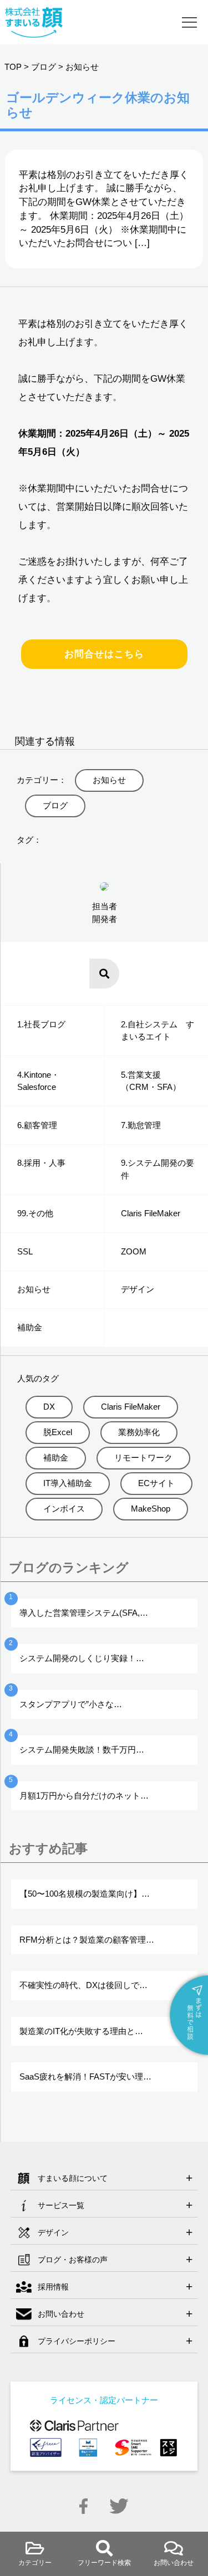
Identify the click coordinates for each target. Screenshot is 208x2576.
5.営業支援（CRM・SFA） (151, 1081)
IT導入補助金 (68, 1483)
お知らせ (82, 67)
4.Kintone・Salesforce (38, 1081)
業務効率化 (139, 1432)
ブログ (44, 67)
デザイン (138, 1289)
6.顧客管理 (37, 1125)
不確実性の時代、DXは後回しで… (83, 1985)
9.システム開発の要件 (158, 1169)
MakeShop (151, 1509)
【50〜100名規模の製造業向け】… (85, 1894)
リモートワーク (143, 1458)
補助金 (30, 1327)
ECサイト (156, 1483)
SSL (25, 1251)
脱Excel (58, 1432)
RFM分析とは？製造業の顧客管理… (87, 1940)
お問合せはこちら (104, 654)
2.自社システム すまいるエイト (158, 1031)
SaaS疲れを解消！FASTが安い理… (85, 2076)
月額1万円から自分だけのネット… (84, 1796)
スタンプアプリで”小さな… (71, 1704)
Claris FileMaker (151, 1213)
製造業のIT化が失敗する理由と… (81, 2031)
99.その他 (35, 1213)
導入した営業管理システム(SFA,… (84, 1613)
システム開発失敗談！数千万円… (82, 1750)
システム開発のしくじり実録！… (82, 1658)
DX (49, 1407)
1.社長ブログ (41, 1024)
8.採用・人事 (41, 1163)
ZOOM (134, 1251)
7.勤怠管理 (141, 1125)
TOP (13, 67)
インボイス (64, 1509)
